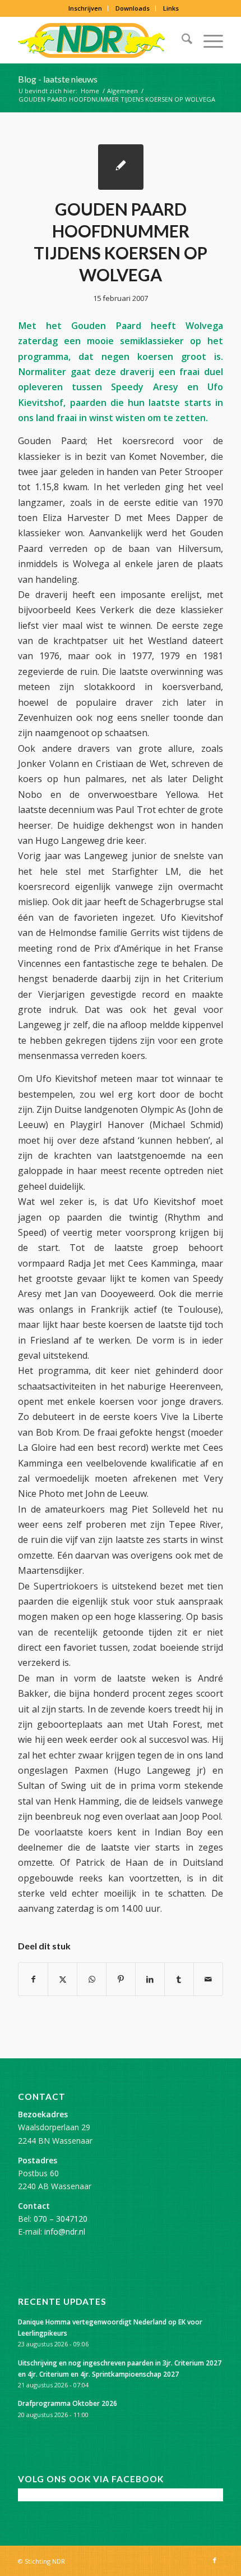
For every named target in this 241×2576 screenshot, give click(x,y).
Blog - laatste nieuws (58, 79)
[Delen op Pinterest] (121, 1979)
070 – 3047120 (61, 2219)
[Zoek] (181, 40)
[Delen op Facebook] (33, 1979)
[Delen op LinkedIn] (150, 1979)
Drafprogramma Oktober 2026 (68, 2403)
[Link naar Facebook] (215, 2560)
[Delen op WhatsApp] (92, 1979)
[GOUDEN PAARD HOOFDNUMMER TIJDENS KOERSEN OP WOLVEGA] (121, 167)
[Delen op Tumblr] (179, 1979)
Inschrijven (85, 8)
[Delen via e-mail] (208, 1979)
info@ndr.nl (65, 2232)
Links (171, 8)
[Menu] (208, 40)
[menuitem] (85, 8)
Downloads (133, 8)
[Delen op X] (62, 1979)
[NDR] (100, 40)
